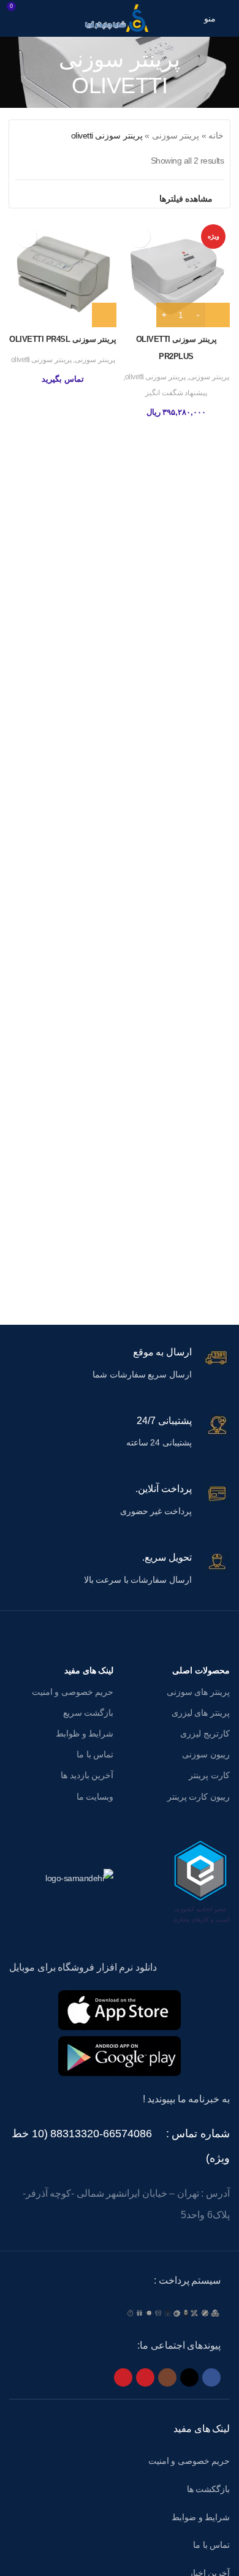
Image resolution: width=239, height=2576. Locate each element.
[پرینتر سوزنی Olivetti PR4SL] (63, 274)
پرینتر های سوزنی (198, 1692)
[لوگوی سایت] (120, 18)
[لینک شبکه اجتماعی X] (189, 2377)
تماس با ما (95, 1754)
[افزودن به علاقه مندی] (139, 237)
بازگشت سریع (88, 1713)
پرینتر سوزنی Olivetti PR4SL (63, 339)
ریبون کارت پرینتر (199, 1797)
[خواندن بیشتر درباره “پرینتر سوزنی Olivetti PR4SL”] (104, 315)
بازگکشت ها (209, 2489)
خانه (216, 135)
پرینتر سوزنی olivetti (155, 377)
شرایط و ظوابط (85, 1733)
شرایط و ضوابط (201, 2517)
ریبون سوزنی (206, 1754)
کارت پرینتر (209, 1775)
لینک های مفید (89, 1670)
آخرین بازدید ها (87, 1775)
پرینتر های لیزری (201, 1713)
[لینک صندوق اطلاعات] (120, 1365)
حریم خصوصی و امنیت (73, 1692)
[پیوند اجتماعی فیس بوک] (211, 2377)
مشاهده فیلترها (186, 199)
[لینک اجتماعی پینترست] (123, 2377)
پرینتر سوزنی (176, 135)
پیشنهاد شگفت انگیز (176, 393)
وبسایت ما (95, 1797)
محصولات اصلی (201, 1670)
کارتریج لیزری (205, 1733)
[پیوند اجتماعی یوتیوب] (145, 2377)
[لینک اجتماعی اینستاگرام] (167, 2377)
